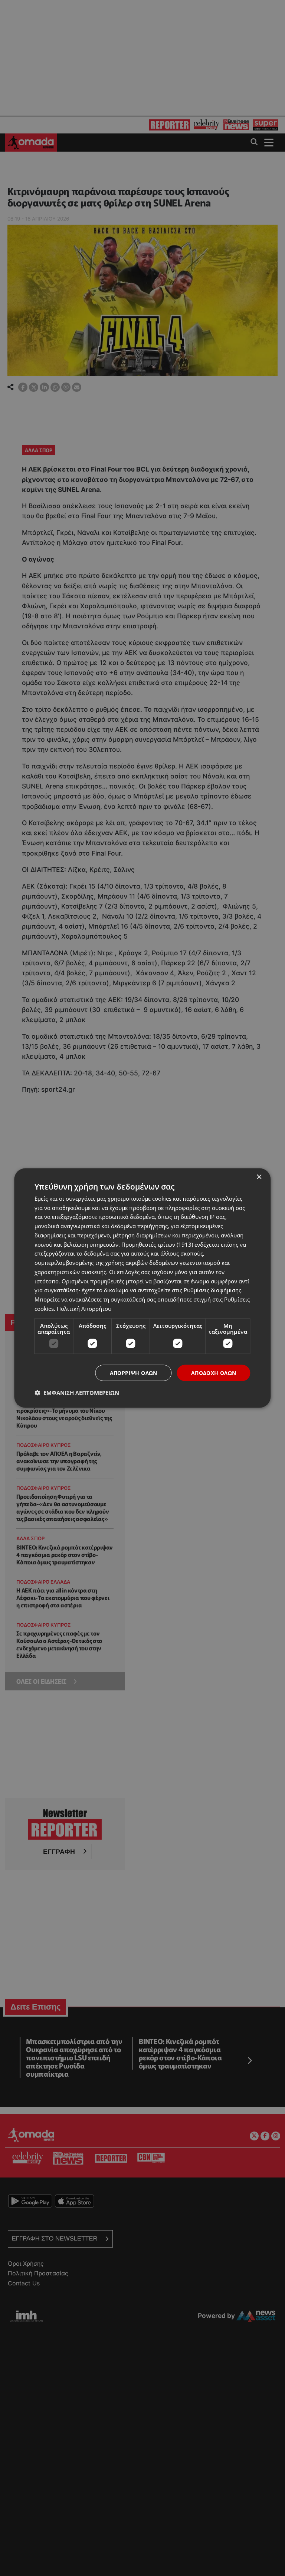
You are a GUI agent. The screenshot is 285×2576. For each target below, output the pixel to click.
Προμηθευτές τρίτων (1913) (157, 1244)
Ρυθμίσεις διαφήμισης (212, 1290)
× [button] (259, 1177)
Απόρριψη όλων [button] (134, 1373)
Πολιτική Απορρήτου (84, 1308)
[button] (77, 1393)
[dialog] (142, 1288)
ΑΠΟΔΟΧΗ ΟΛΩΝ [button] (214, 1373)
